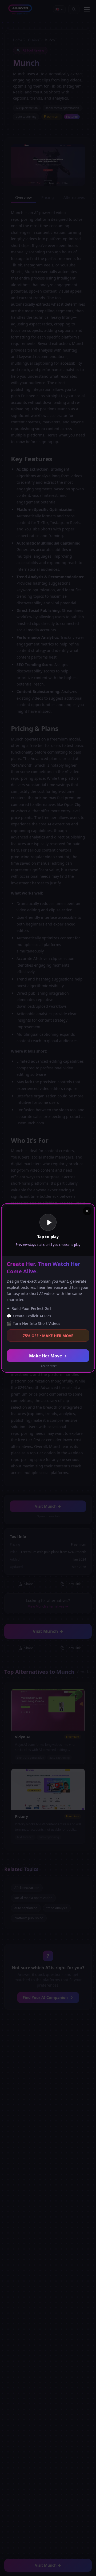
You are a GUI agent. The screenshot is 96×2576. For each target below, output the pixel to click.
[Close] (87, 1211)
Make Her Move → (48, 1356)
